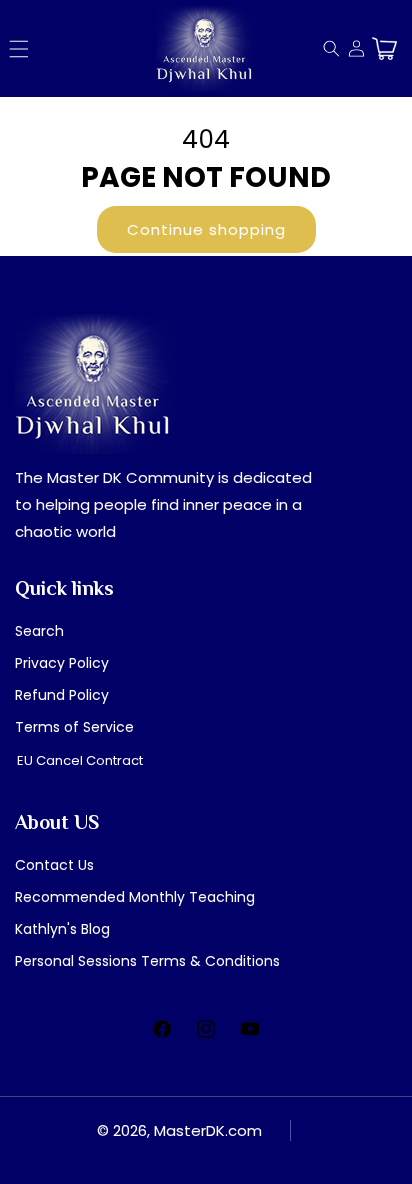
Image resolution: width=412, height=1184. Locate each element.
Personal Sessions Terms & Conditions (147, 961)
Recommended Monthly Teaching (135, 897)
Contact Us (54, 865)
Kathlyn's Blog (62, 929)
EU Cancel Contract (80, 760)
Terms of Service (74, 727)
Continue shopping (206, 229)
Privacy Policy (62, 663)
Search (39, 631)
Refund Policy (62, 695)
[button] (19, 49)
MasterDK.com (208, 1130)
